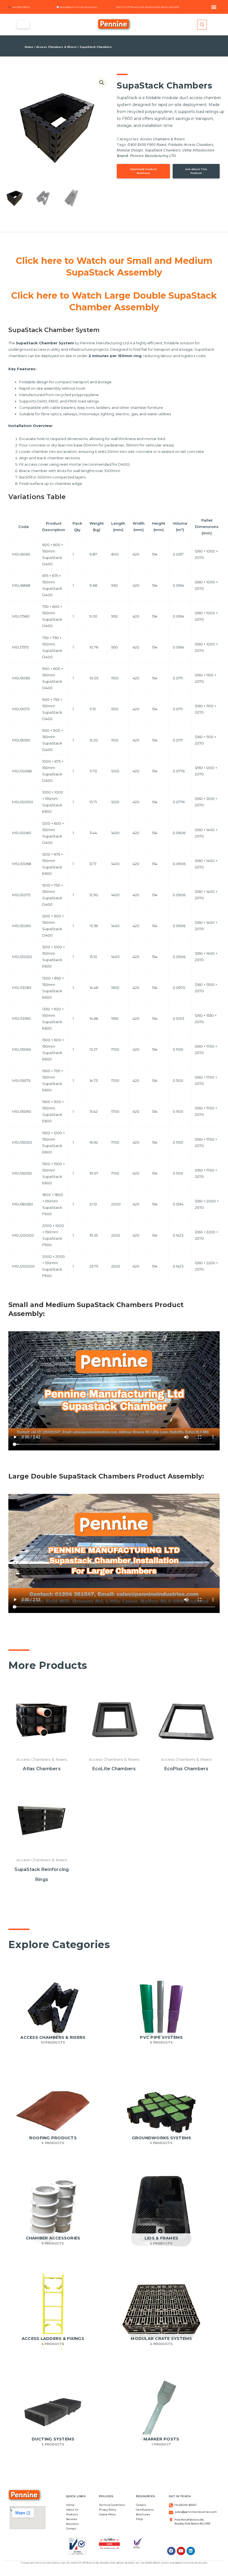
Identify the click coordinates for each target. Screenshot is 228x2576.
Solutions (72, 2524)
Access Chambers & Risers (57, 47)
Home (29, 47)
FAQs (140, 2519)
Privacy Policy (108, 2510)
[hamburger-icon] (23, 25)
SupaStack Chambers (163, 150)
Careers (141, 2505)
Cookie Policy (107, 2514)
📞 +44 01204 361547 (19, 7)
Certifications (145, 2510)
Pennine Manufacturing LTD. (153, 156)
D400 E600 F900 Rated (147, 145)
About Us (72, 2510)
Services (72, 2519)
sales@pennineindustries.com (196, 2512)
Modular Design (130, 150)
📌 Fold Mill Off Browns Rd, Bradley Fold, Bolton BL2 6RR (146, 7)
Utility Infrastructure (198, 150)
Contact (71, 2529)
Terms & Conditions (112, 2505)
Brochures (143, 2514)
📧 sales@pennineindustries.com (77, 7)
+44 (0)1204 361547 (185, 2505)
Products (72, 2514)
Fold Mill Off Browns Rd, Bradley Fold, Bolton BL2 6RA (103, 2563)
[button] (214, 7)
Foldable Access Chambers (191, 145)
